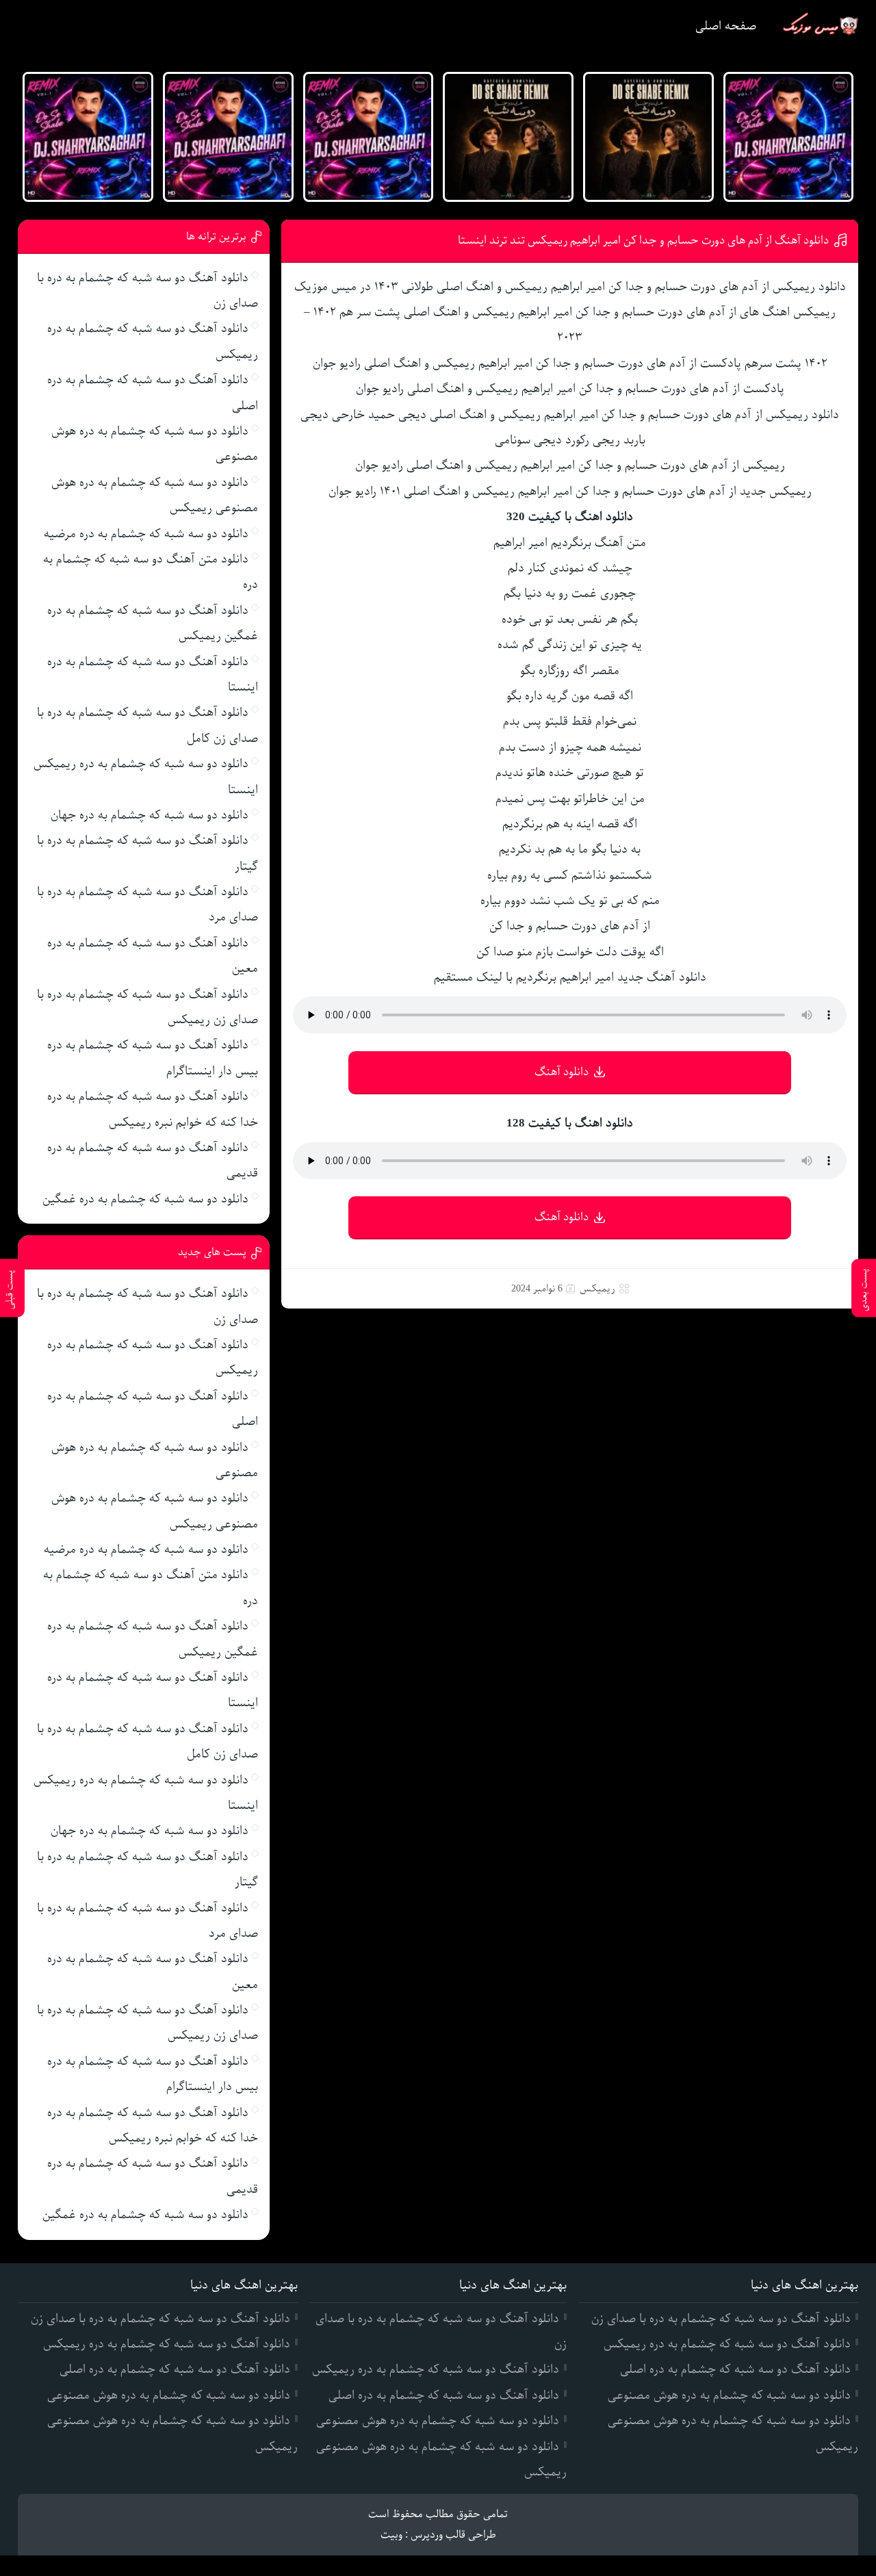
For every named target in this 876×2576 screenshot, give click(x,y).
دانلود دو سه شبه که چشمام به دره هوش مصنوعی (729, 2395)
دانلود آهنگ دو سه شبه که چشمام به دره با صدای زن (721, 2319)
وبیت (391, 2535)
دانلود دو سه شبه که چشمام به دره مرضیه (146, 534)
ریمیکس (597, 1289)
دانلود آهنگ (562, 1072)
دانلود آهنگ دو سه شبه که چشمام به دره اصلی (735, 2369)
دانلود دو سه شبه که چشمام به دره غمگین (145, 1199)
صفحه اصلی (726, 26)
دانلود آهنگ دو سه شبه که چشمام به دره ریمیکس (727, 2344)
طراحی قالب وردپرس (453, 2535)
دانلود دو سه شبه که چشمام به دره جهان (150, 815)
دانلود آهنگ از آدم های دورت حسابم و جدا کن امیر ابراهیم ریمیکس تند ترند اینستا (643, 241)
